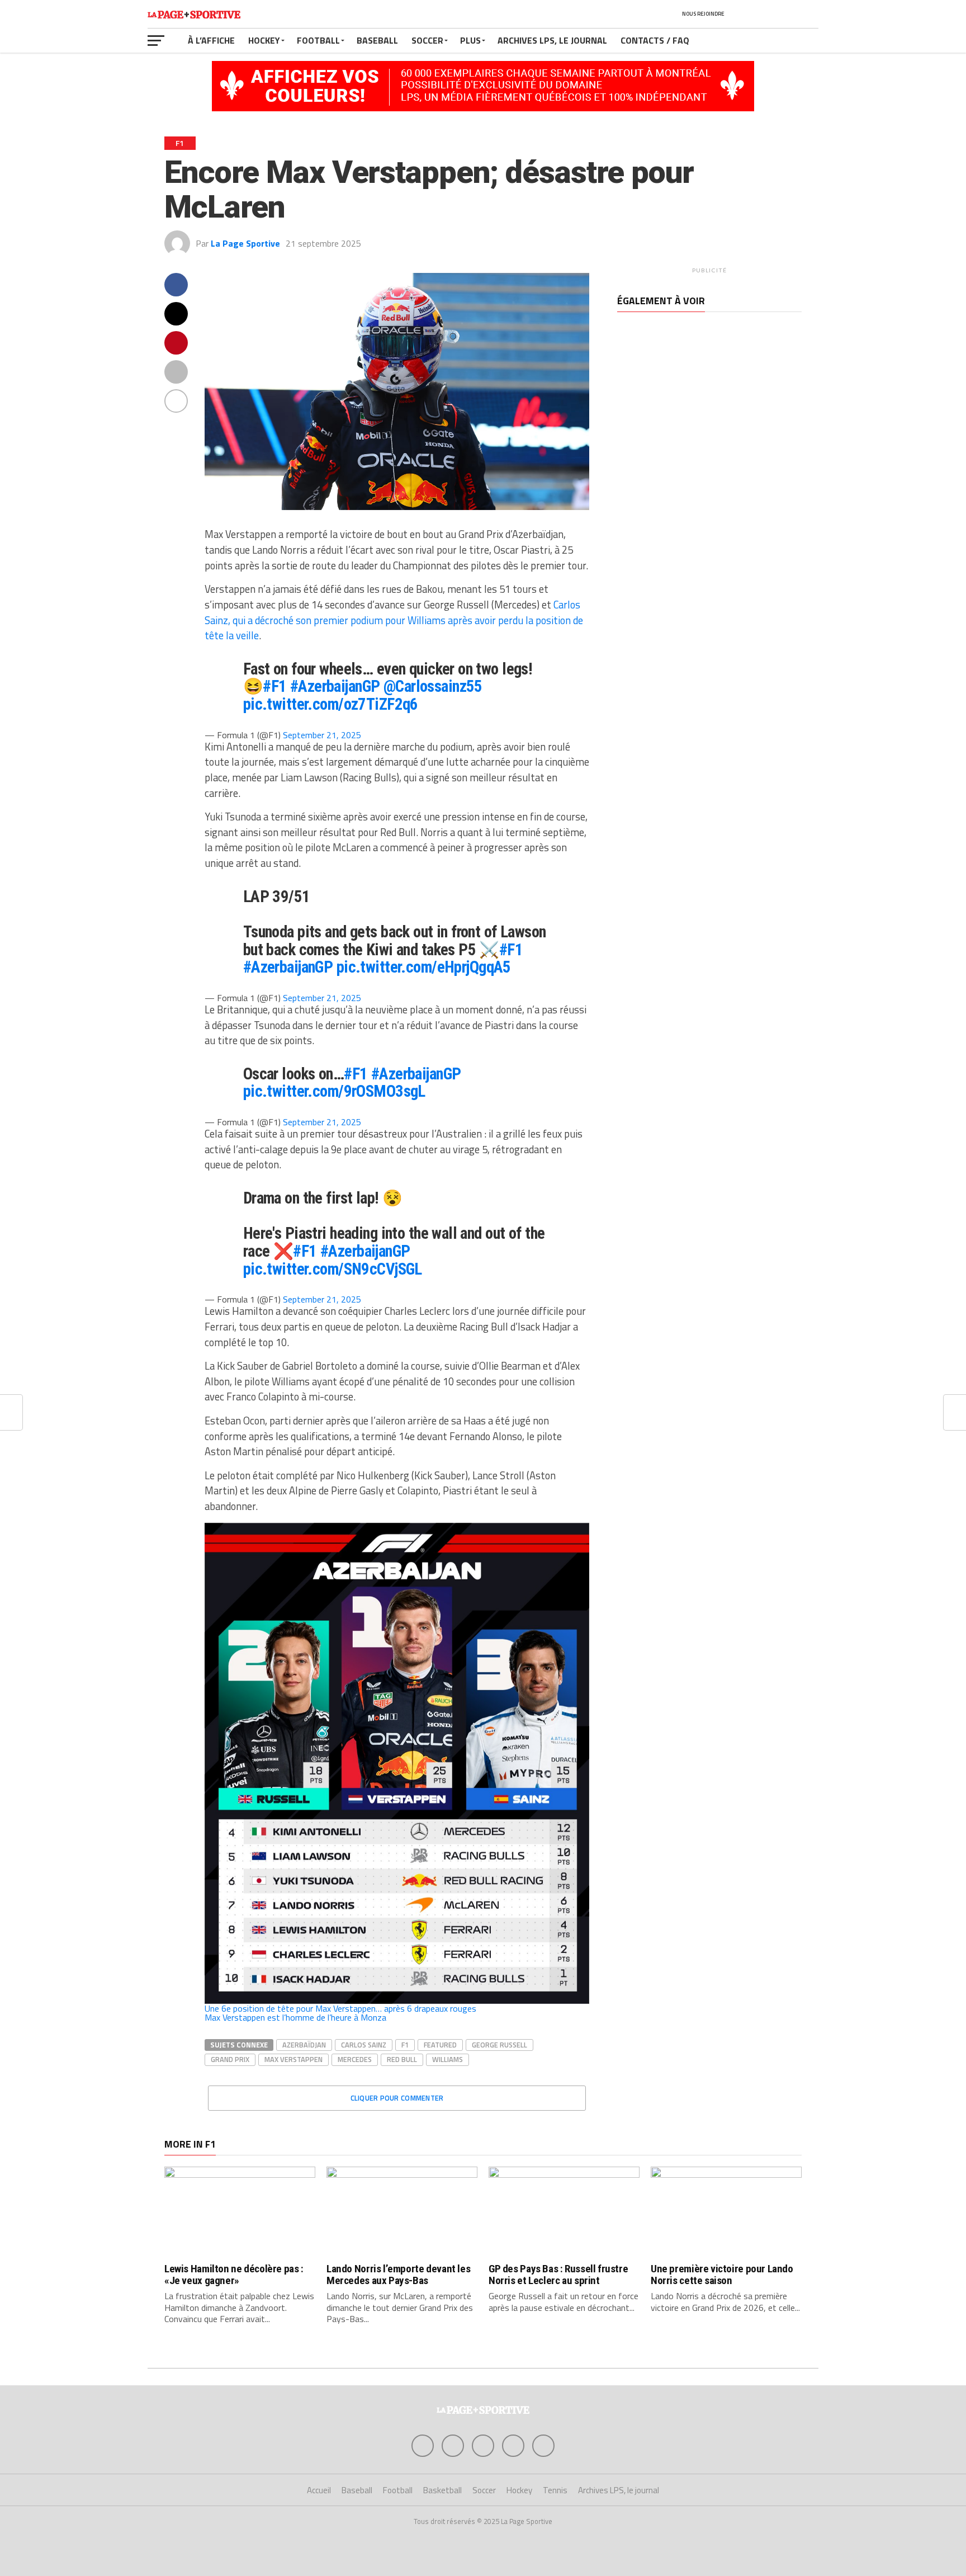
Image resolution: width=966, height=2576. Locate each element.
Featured (440, 2045)
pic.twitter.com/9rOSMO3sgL (334, 1091)
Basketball (442, 2490)
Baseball (377, 40)
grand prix (230, 2059)
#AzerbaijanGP (335, 686)
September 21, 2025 (322, 735)
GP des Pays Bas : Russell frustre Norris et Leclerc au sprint (558, 2275)
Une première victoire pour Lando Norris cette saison (722, 2275)
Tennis (555, 2490)
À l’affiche (211, 40)
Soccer (427, 40)
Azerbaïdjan (304, 2045)
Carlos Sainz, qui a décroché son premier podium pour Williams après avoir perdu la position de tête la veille (394, 620)
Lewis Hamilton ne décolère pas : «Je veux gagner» (234, 2275)
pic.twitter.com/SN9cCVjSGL (333, 1269)
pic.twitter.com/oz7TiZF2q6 (331, 704)
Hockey (264, 40)
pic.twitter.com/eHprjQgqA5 (424, 967)
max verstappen (293, 2059)
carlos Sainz (364, 2045)
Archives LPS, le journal (552, 40)
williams (448, 2059)
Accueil (319, 2490)
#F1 (274, 686)
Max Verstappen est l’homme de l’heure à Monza (295, 2017)
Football (318, 40)
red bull (402, 2059)
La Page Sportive (245, 243)
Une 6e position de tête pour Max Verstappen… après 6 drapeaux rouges (340, 2008)
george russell (499, 2045)
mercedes (355, 2059)
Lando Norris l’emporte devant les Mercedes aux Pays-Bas (398, 2275)
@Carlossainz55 (433, 686)
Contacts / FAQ (655, 40)
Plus (470, 40)
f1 (405, 2045)
